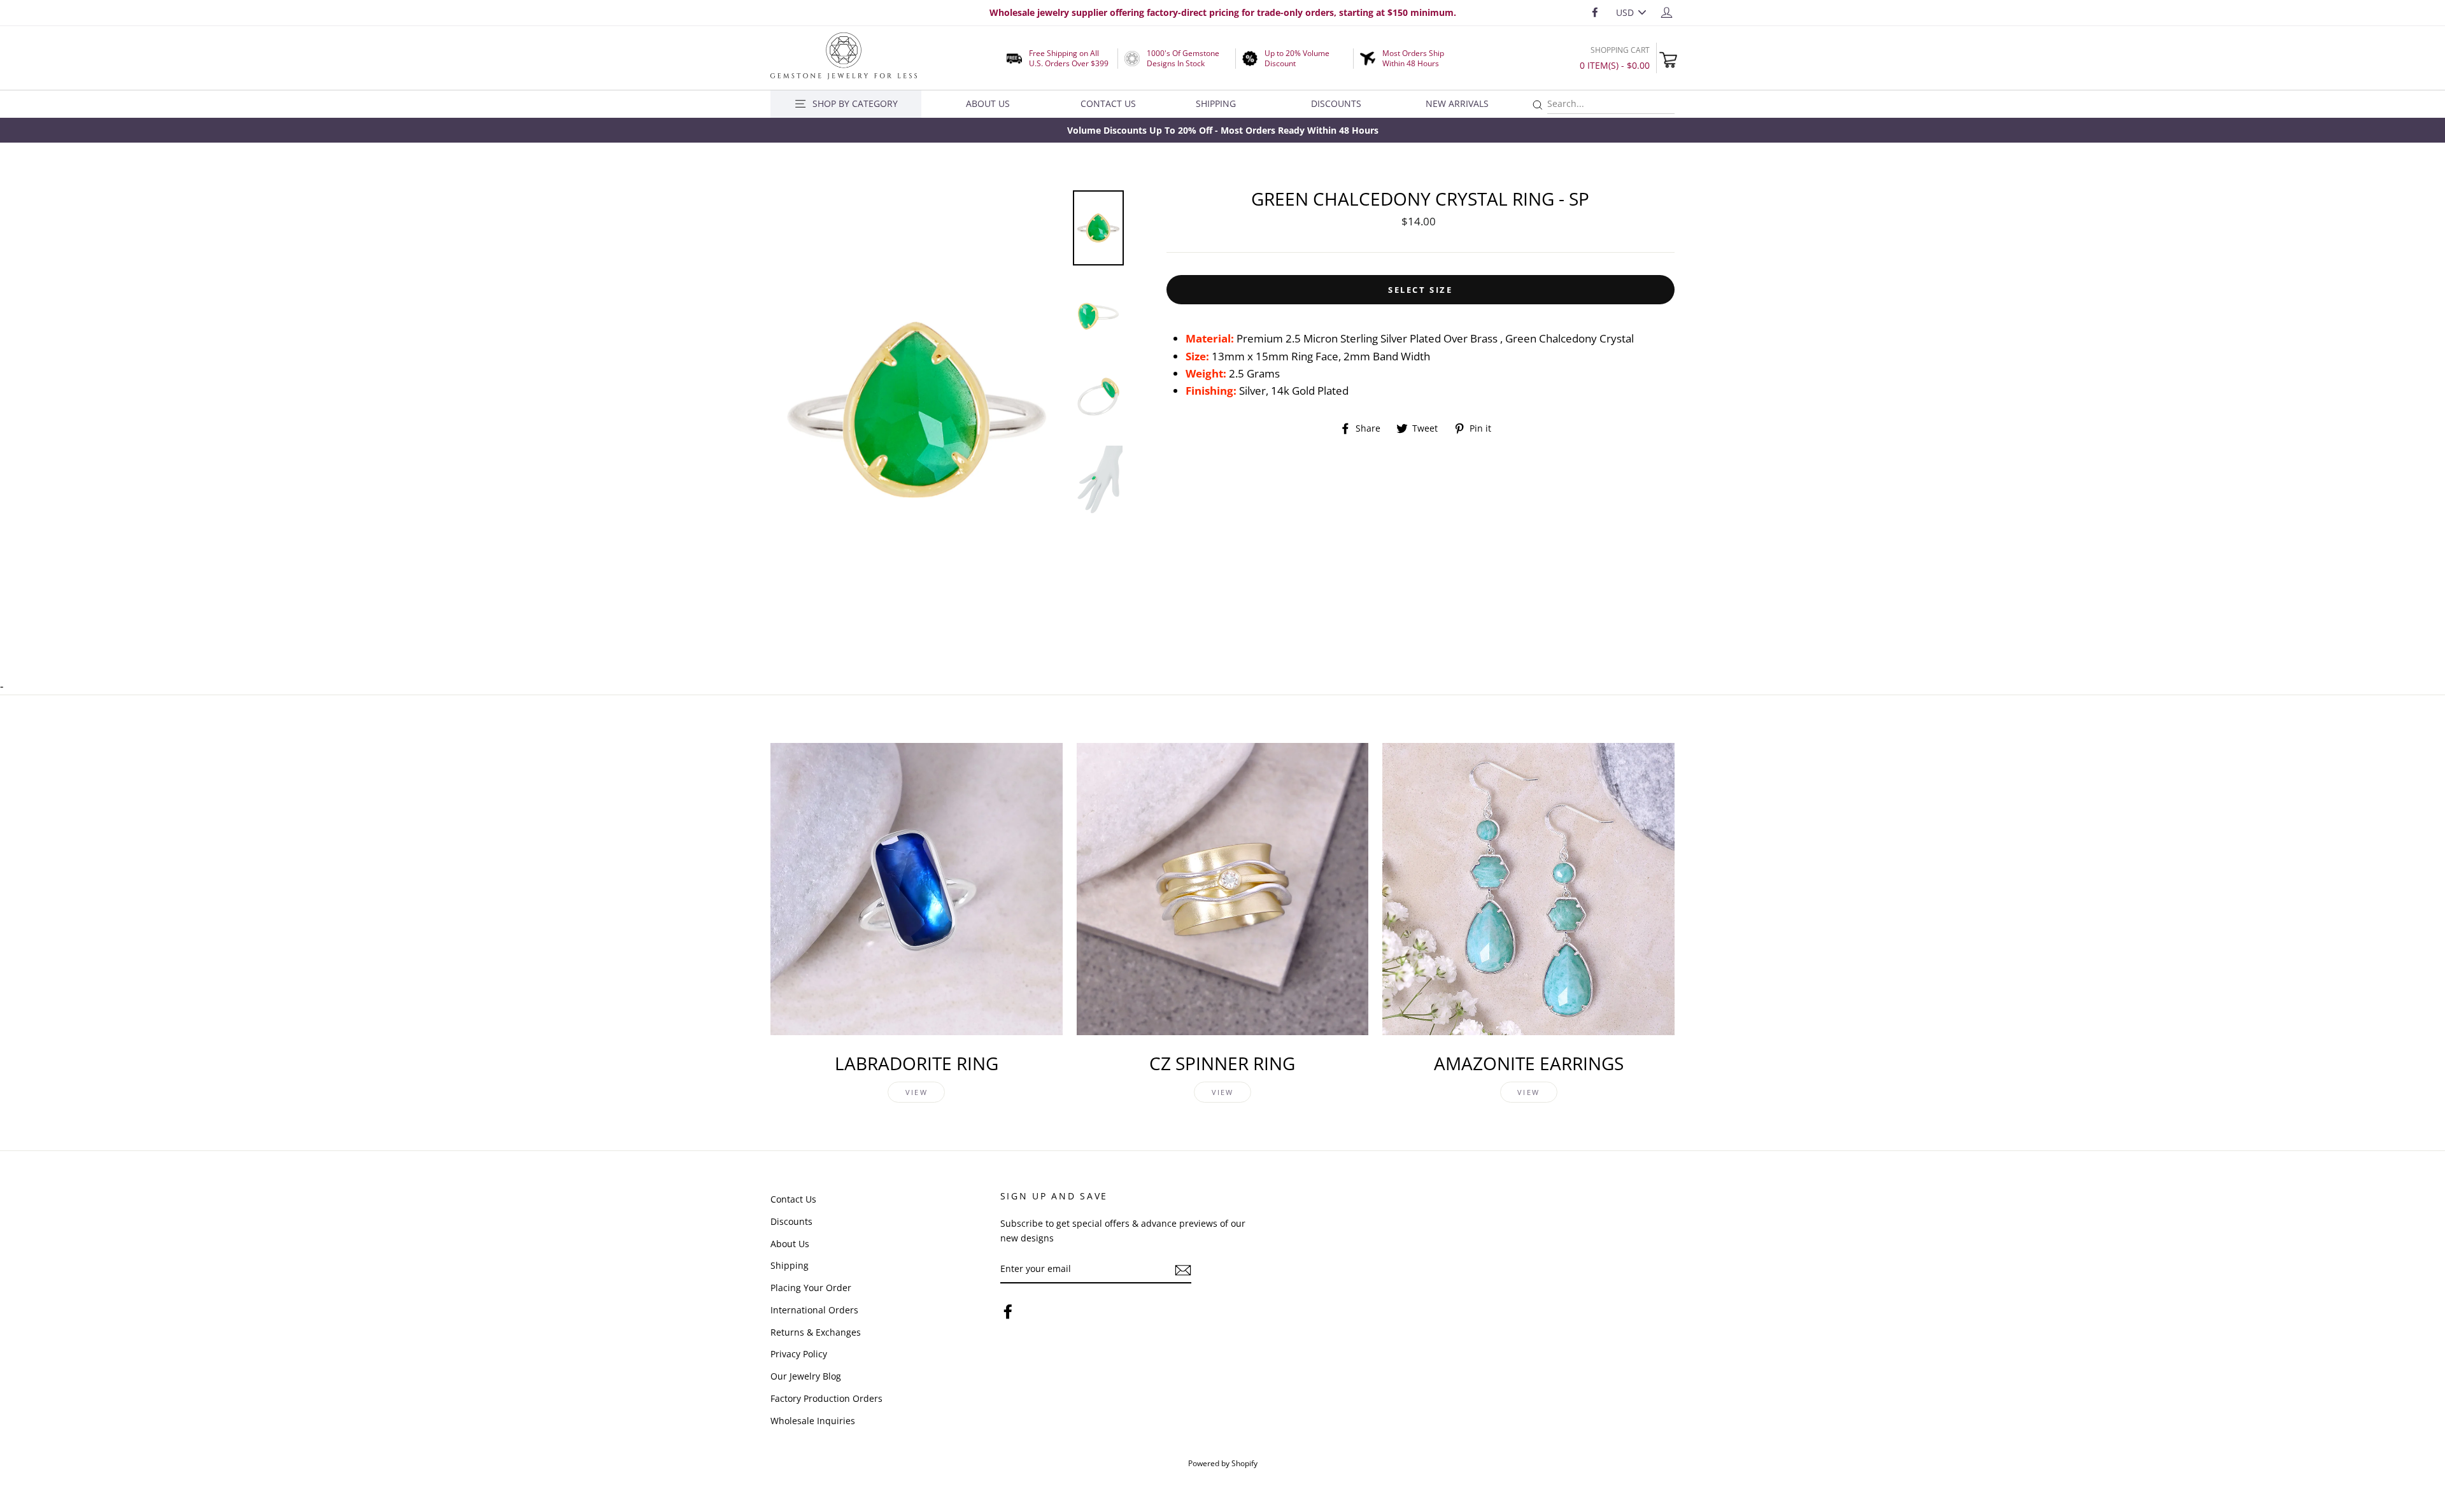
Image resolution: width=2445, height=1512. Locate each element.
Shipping (1216, 103)
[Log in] (1667, 12)
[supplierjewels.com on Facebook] (1008, 1311)
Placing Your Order (811, 1288)
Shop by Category (855, 103)
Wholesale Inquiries (813, 1421)
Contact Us (1108, 103)
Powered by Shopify (1223, 1463)
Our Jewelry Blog (806, 1376)
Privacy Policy (799, 1354)
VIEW (917, 1092)
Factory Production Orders (826, 1398)
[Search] (1538, 105)
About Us (988, 103)
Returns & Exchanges (816, 1332)
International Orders (814, 1310)
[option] (1222, 130)
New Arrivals (1457, 103)
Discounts (1336, 103)
